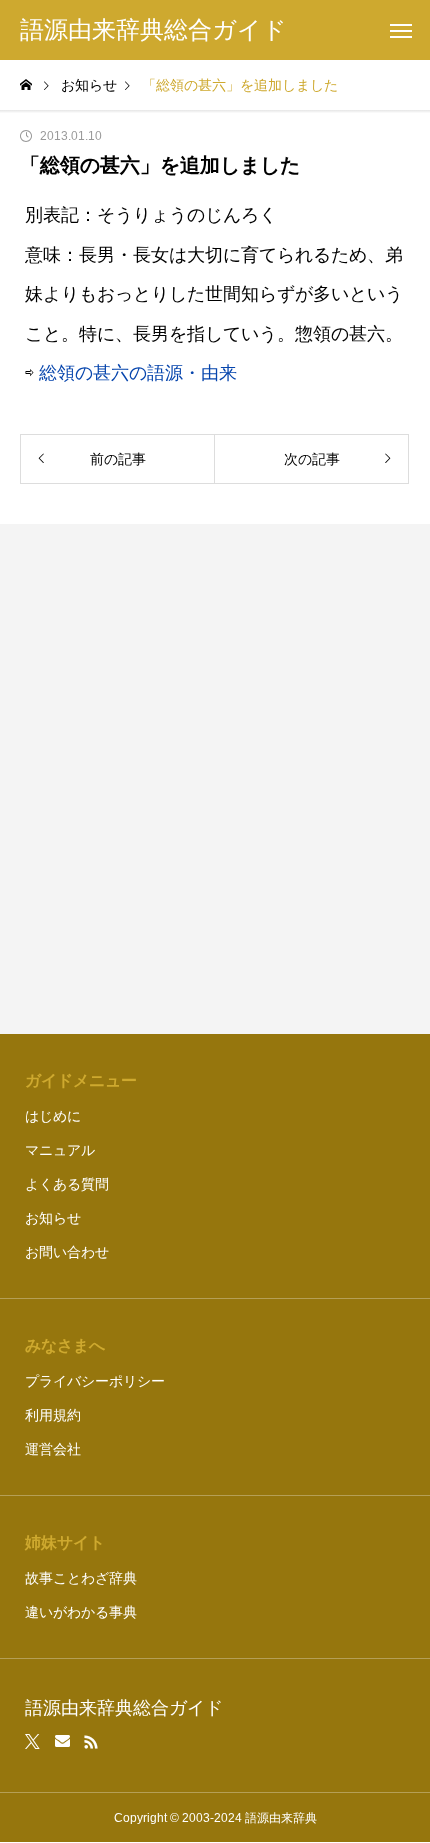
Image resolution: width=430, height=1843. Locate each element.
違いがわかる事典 (81, 1612)
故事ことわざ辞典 (81, 1578)
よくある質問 (67, 1184)
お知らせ (53, 1218)
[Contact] (62, 1742)
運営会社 (53, 1449)
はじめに (53, 1116)
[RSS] (91, 1742)
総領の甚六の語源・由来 (138, 373)
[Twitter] (33, 1742)
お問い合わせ (67, 1252)
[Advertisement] (215, 779)
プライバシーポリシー (95, 1381)
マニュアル (60, 1150)
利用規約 (53, 1415)
